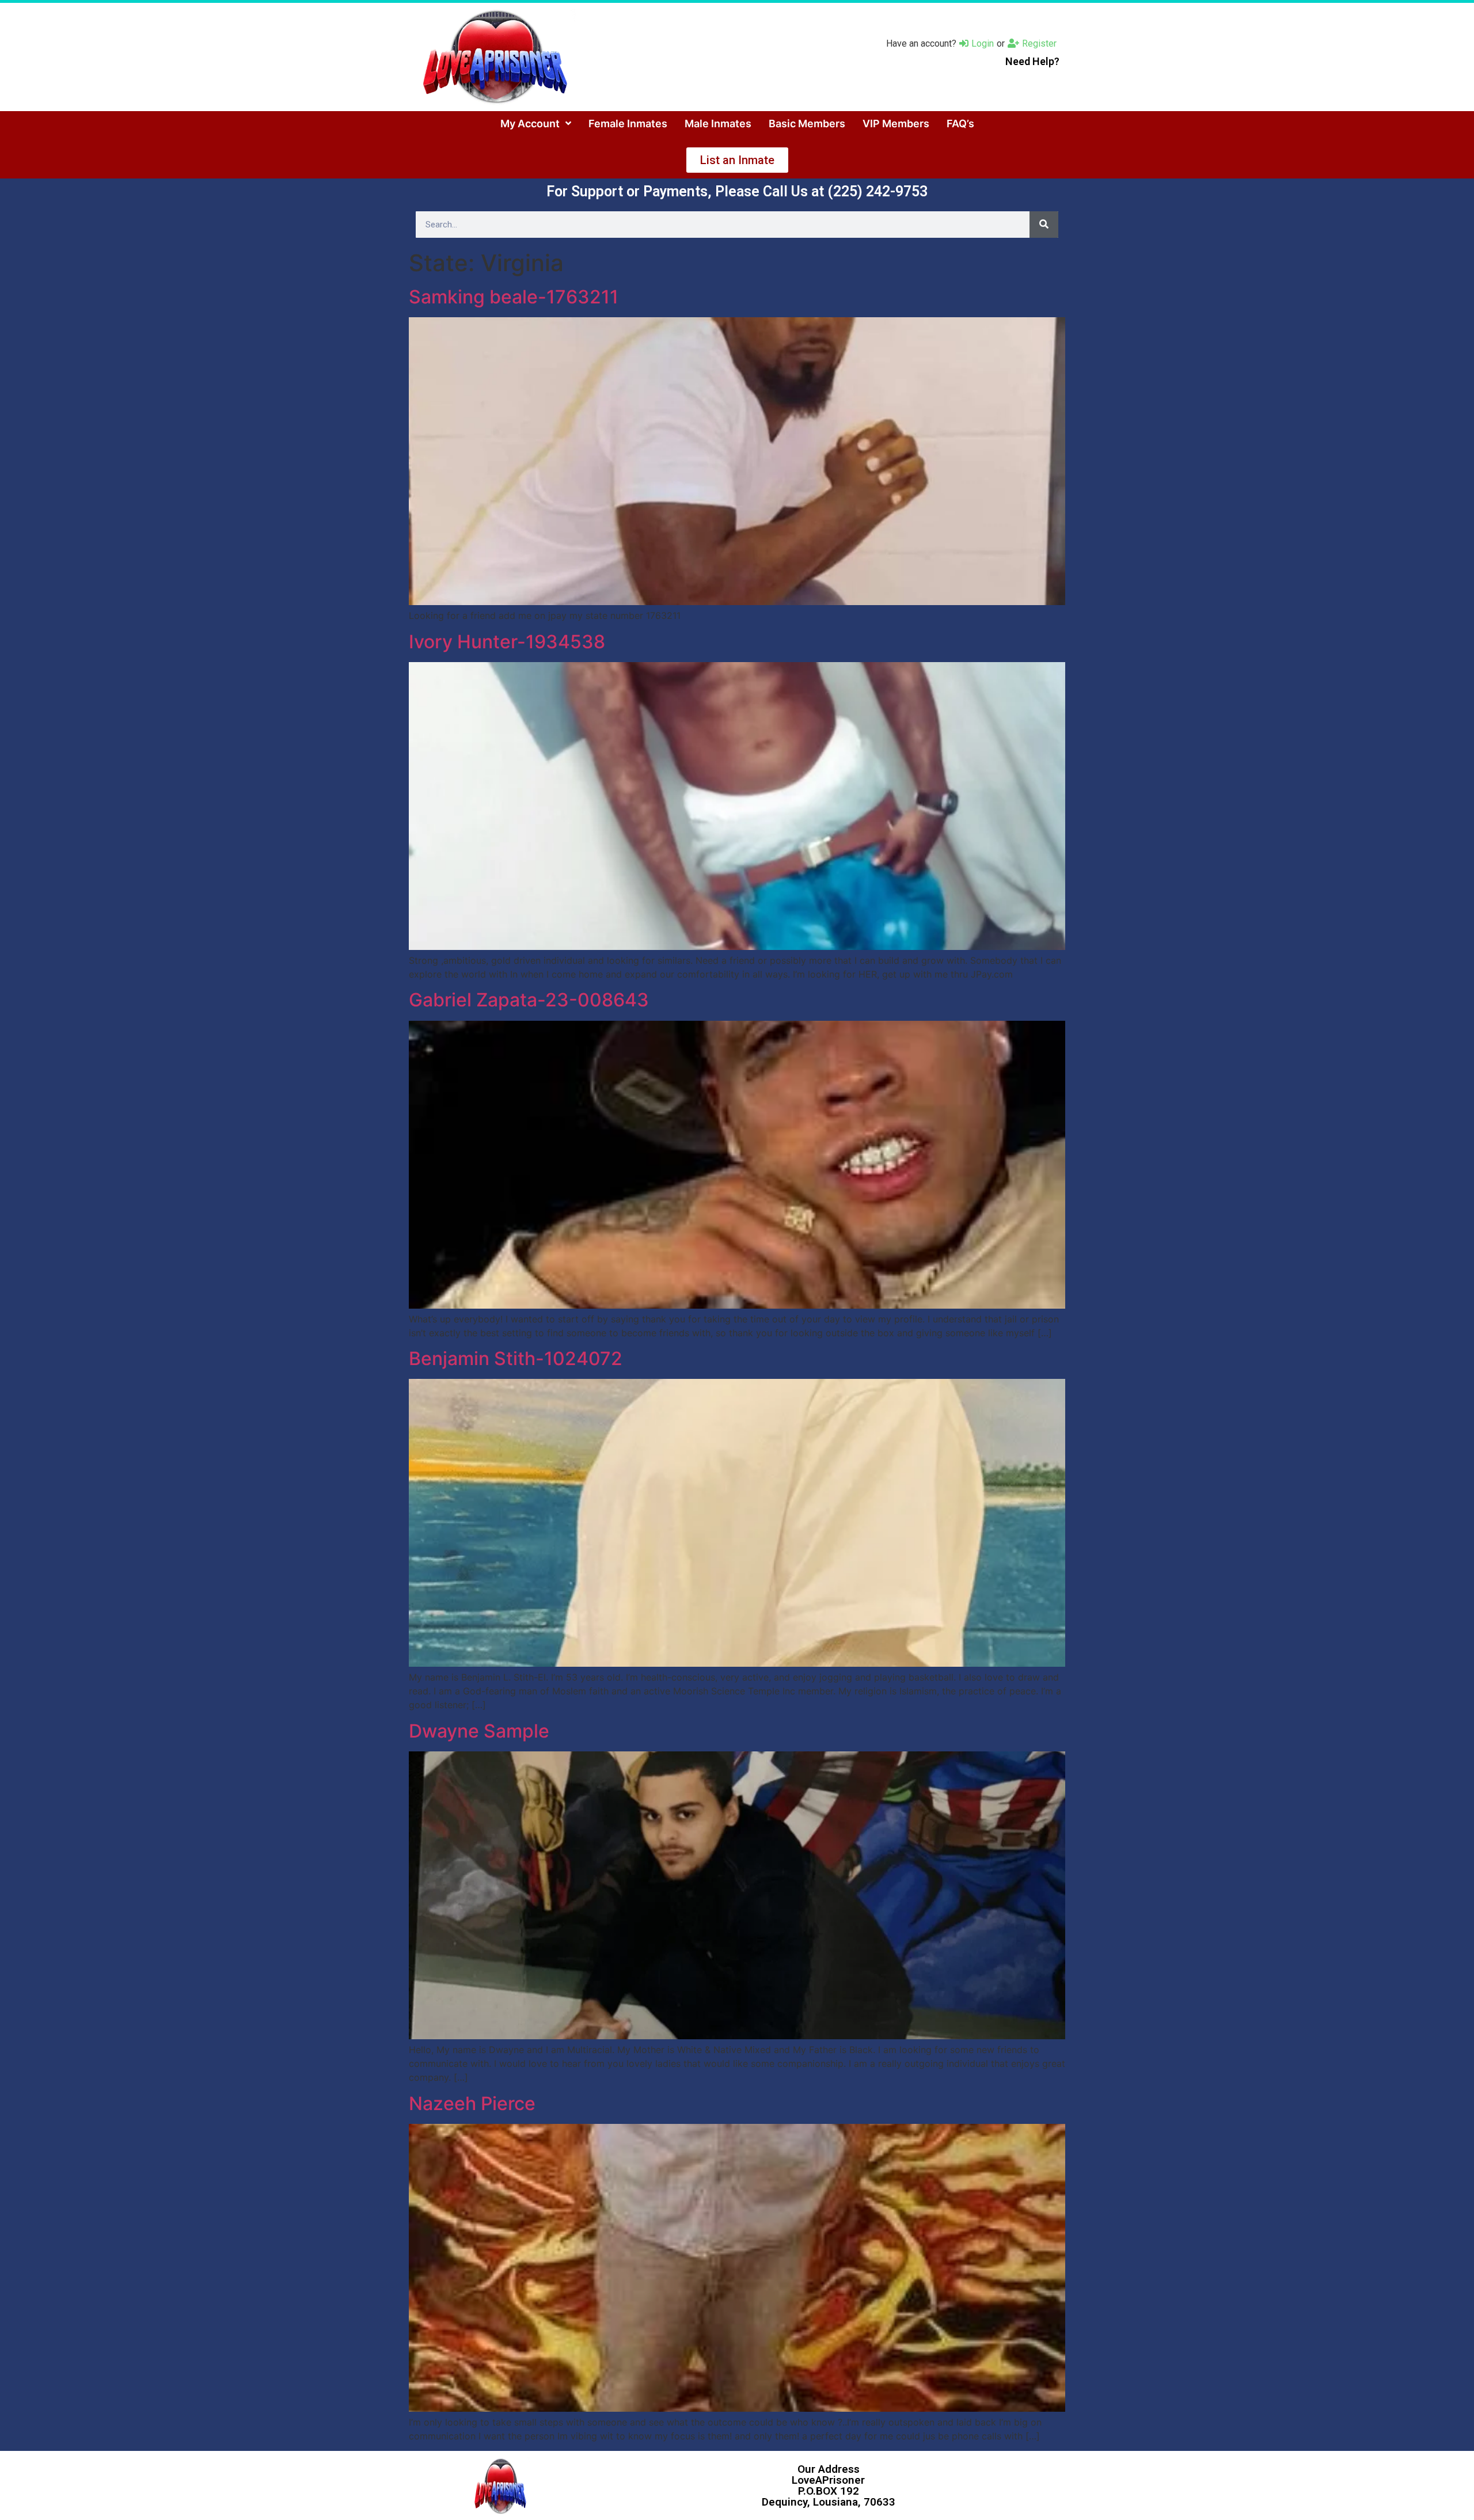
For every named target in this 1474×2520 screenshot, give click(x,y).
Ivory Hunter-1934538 (507, 642)
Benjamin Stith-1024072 (516, 1358)
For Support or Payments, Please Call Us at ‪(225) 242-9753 (737, 191)
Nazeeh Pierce (472, 2103)
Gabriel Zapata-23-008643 (529, 1000)
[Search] (1044, 225)
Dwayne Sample (479, 1731)
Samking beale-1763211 (514, 297)
